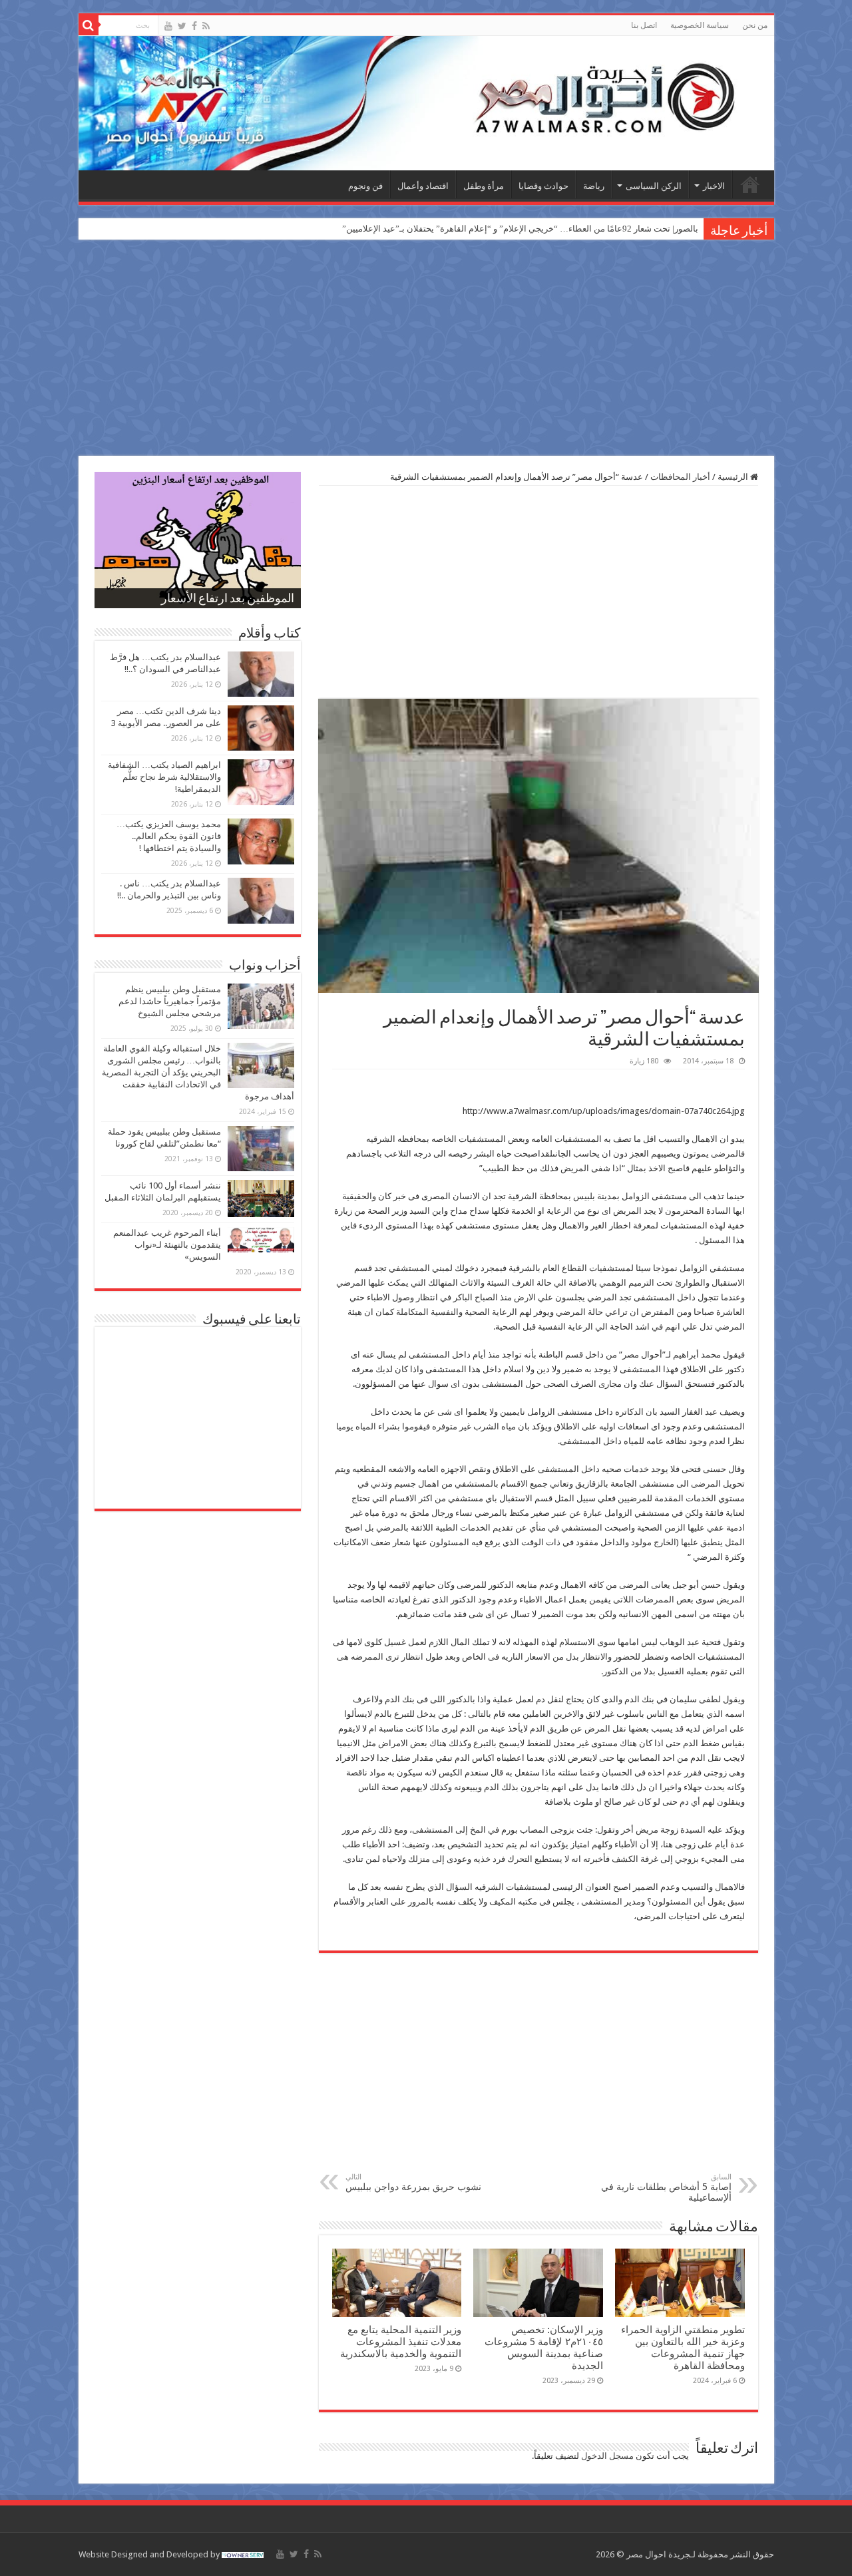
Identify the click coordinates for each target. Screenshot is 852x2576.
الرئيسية (750, 184)
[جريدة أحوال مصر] (426, 103)
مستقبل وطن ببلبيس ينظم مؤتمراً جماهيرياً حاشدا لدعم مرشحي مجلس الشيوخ (170, 1001)
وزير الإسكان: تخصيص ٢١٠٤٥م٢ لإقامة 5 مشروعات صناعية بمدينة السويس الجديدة (544, 2348)
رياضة (594, 186)
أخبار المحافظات (680, 477)
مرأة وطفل (484, 186)
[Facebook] (194, 26)
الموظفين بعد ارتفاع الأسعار (228, 600)
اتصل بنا (644, 25)
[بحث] (89, 25)
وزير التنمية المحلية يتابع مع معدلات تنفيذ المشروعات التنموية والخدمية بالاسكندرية (401, 2342)
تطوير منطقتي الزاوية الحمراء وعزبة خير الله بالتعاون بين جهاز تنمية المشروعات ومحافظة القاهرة (683, 2348)
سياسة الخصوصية (700, 25)
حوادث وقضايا (543, 186)
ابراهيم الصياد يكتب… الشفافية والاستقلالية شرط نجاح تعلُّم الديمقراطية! (164, 777)
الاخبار (714, 186)
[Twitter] (182, 26)
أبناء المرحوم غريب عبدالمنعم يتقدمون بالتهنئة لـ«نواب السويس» (167, 1245)
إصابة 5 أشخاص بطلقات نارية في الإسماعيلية (666, 2188)
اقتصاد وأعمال (423, 186)
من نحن (755, 25)
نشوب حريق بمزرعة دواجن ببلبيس (413, 2182)
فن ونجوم (365, 186)
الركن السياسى (654, 186)
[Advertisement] (426, 349)
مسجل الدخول (607, 2456)
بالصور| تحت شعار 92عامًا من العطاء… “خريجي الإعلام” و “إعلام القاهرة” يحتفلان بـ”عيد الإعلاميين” (520, 229)
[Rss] (206, 26)
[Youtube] (168, 26)
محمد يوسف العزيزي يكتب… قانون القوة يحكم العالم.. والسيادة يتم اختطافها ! (169, 836)
